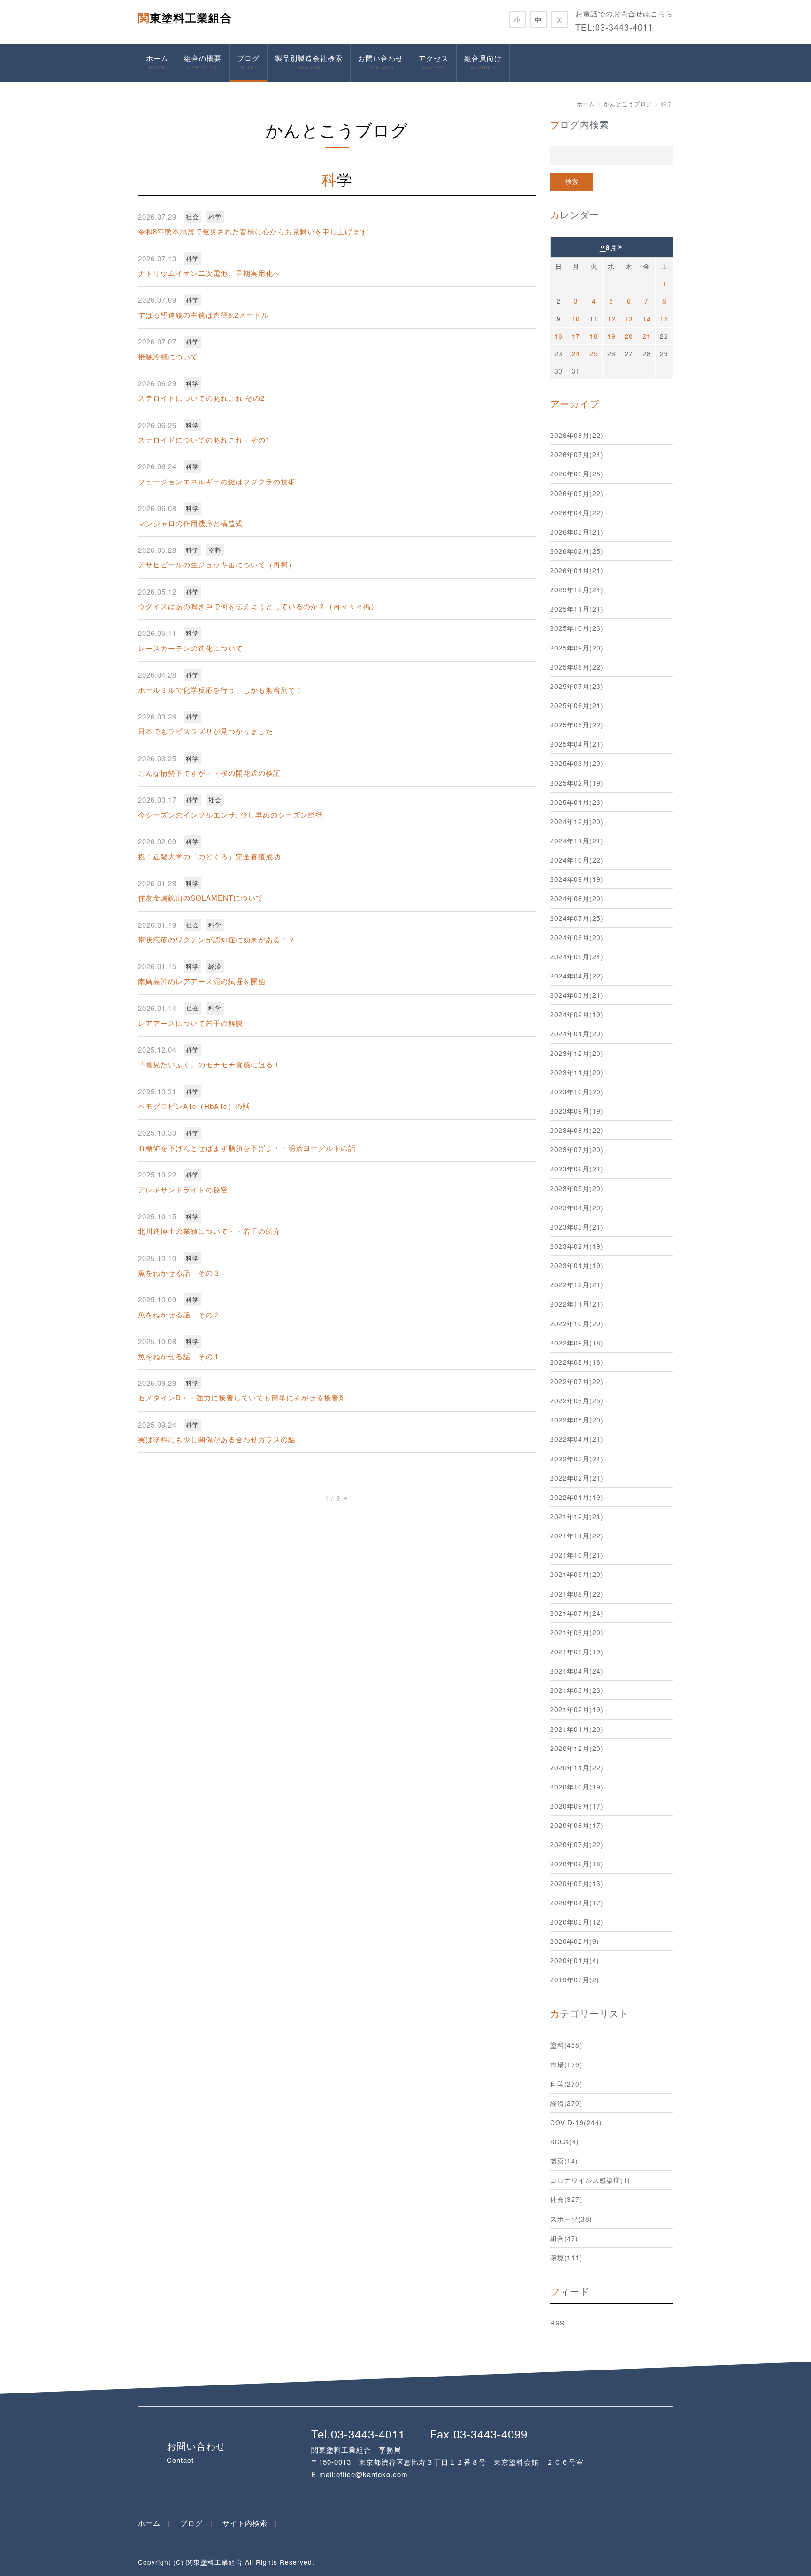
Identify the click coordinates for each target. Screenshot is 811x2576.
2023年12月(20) (577, 1053)
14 (647, 319)
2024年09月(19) (577, 879)
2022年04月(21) (577, 1439)
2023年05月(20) (577, 1188)
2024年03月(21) (577, 995)
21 (647, 336)
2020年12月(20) (577, 1748)
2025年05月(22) (577, 725)
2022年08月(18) (577, 1362)
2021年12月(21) (577, 1516)
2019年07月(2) (575, 1980)
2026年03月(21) (577, 532)
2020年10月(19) (577, 1787)
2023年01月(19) (577, 1265)
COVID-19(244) (576, 2122)
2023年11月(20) (577, 1072)
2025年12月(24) (577, 589)
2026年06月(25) (577, 474)
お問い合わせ (381, 62)
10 (576, 319)
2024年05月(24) (577, 956)
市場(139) (566, 2064)
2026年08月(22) (577, 435)
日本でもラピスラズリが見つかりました (206, 731)
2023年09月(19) (577, 1111)
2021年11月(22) (577, 1536)
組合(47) (564, 2238)
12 (612, 319)
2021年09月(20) (577, 1574)
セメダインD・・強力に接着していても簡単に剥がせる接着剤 (242, 1397)
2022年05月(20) (577, 1420)
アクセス (434, 62)
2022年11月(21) (577, 1304)
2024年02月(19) (577, 1014)
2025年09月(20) (577, 648)
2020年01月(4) (575, 1960)
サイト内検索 (245, 2523)
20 (629, 336)
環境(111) (566, 2257)
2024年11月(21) (577, 841)
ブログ (248, 62)
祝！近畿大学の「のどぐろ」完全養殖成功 (209, 856)
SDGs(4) (565, 2141)
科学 (215, 217)
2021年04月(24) (577, 1671)
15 (664, 319)
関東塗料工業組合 (185, 17)
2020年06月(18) (577, 1864)
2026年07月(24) (577, 454)
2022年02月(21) (577, 1478)
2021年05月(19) (577, 1651)
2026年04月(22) (577, 512)
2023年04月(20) (577, 1208)
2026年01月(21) (577, 570)
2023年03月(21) (577, 1227)
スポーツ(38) (571, 2219)
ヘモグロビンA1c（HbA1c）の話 (194, 1106)
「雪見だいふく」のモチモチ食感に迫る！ (209, 1064)
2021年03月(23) (577, 1690)
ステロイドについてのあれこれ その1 (204, 440)
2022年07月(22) (577, 1381)
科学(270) (566, 2084)
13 (629, 319)
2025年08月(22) (577, 667)
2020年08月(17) (577, 1825)
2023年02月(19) (577, 1246)
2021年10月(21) (577, 1555)
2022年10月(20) (577, 1323)
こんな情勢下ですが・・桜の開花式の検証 (209, 773)
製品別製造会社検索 (309, 62)
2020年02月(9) (575, 1941)
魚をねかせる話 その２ (179, 1314)
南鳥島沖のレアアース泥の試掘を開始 (202, 981)
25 (594, 353)
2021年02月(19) (577, 1709)
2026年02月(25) (577, 551)
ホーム (157, 62)
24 (576, 353)
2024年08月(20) (577, 898)
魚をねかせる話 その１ (179, 1356)
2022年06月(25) (577, 1400)
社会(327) (566, 2199)
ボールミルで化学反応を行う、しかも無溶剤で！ (221, 690)
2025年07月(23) (577, 686)
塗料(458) (566, 2045)
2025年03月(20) (577, 763)
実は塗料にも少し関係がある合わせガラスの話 (217, 1439)
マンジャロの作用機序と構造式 (191, 523)
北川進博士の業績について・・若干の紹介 (209, 1231)
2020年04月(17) (577, 1903)
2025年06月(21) (577, 705)
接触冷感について (168, 356)
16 (559, 336)
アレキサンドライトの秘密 (183, 1189)
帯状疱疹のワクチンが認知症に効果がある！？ (217, 939)
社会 (192, 217)
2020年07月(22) (577, 1844)
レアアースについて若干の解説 (191, 1023)
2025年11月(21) (577, 609)
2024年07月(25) (577, 918)
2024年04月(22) (577, 976)
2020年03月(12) (577, 1922)
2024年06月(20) (577, 937)
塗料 (215, 550)
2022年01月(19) (577, 1497)
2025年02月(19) (577, 783)
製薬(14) (564, 2161)
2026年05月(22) (577, 493)
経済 (215, 966)
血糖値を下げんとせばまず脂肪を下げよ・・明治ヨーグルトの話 (247, 1148)
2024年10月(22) (577, 860)
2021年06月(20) (577, 1632)
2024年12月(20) (577, 821)
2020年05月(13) (577, 1883)
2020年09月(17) (577, 1806)
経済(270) (566, 2103)
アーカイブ (575, 403)
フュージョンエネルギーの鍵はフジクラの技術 (217, 481)
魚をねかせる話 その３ (179, 1273)
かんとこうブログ (628, 103)
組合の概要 (203, 62)
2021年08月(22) (577, 1594)
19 (612, 336)
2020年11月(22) (577, 1767)
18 (594, 336)
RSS (557, 2323)
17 (576, 336)
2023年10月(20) (577, 1092)
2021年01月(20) (577, 1729)
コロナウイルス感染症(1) (590, 2180)
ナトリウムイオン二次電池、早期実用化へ (209, 273)
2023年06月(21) (577, 1169)
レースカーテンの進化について (191, 648)
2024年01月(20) (577, 1033)
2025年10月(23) (577, 628)
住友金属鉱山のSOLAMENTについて (201, 898)
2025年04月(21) (577, 744)
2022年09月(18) (577, 1343)
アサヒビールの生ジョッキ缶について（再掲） (217, 564)
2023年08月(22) (577, 1130)
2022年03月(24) (577, 1459)
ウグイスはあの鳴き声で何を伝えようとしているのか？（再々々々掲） (258, 606)
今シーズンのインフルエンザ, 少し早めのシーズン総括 (230, 814)
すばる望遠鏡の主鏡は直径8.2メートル (203, 315)
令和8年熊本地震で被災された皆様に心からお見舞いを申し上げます (253, 231)
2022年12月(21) (577, 1284)
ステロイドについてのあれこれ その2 (201, 398)
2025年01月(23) (577, 802)
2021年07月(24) (577, 1613)
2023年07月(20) (577, 1149)
